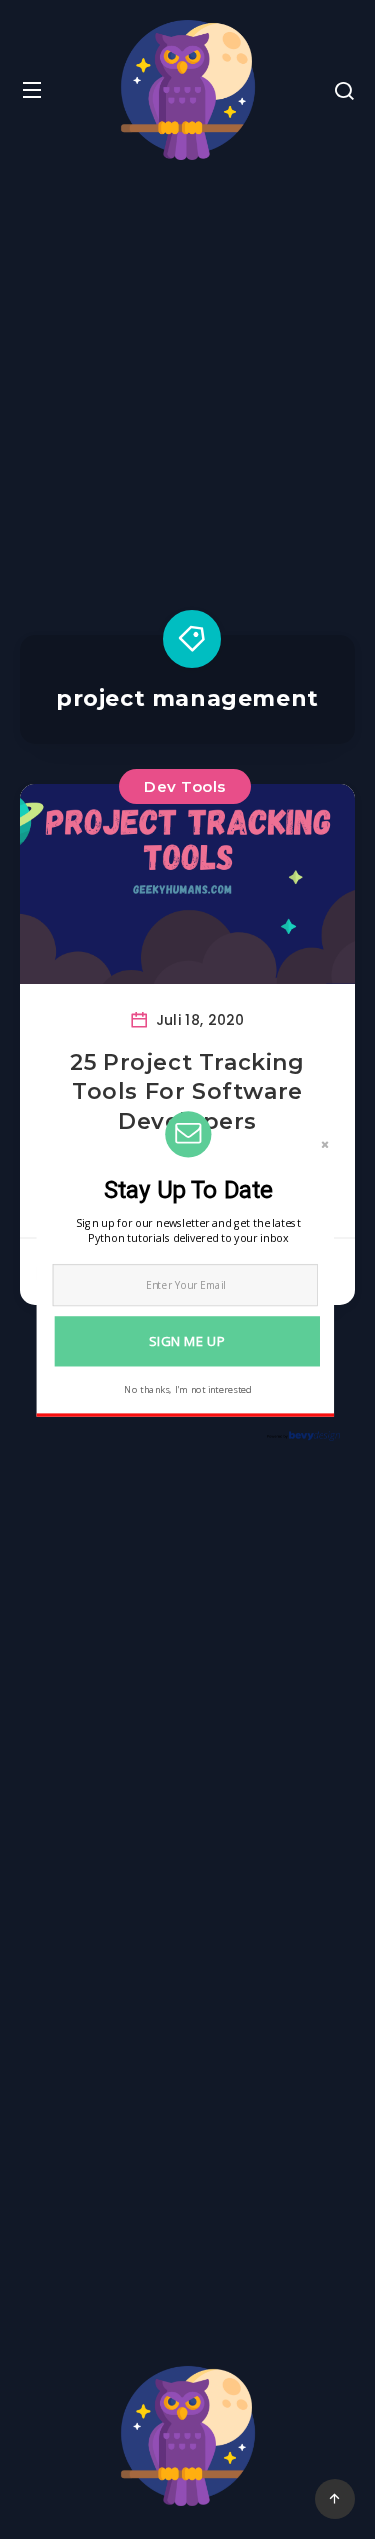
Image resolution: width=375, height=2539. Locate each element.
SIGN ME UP (187, 1340)
